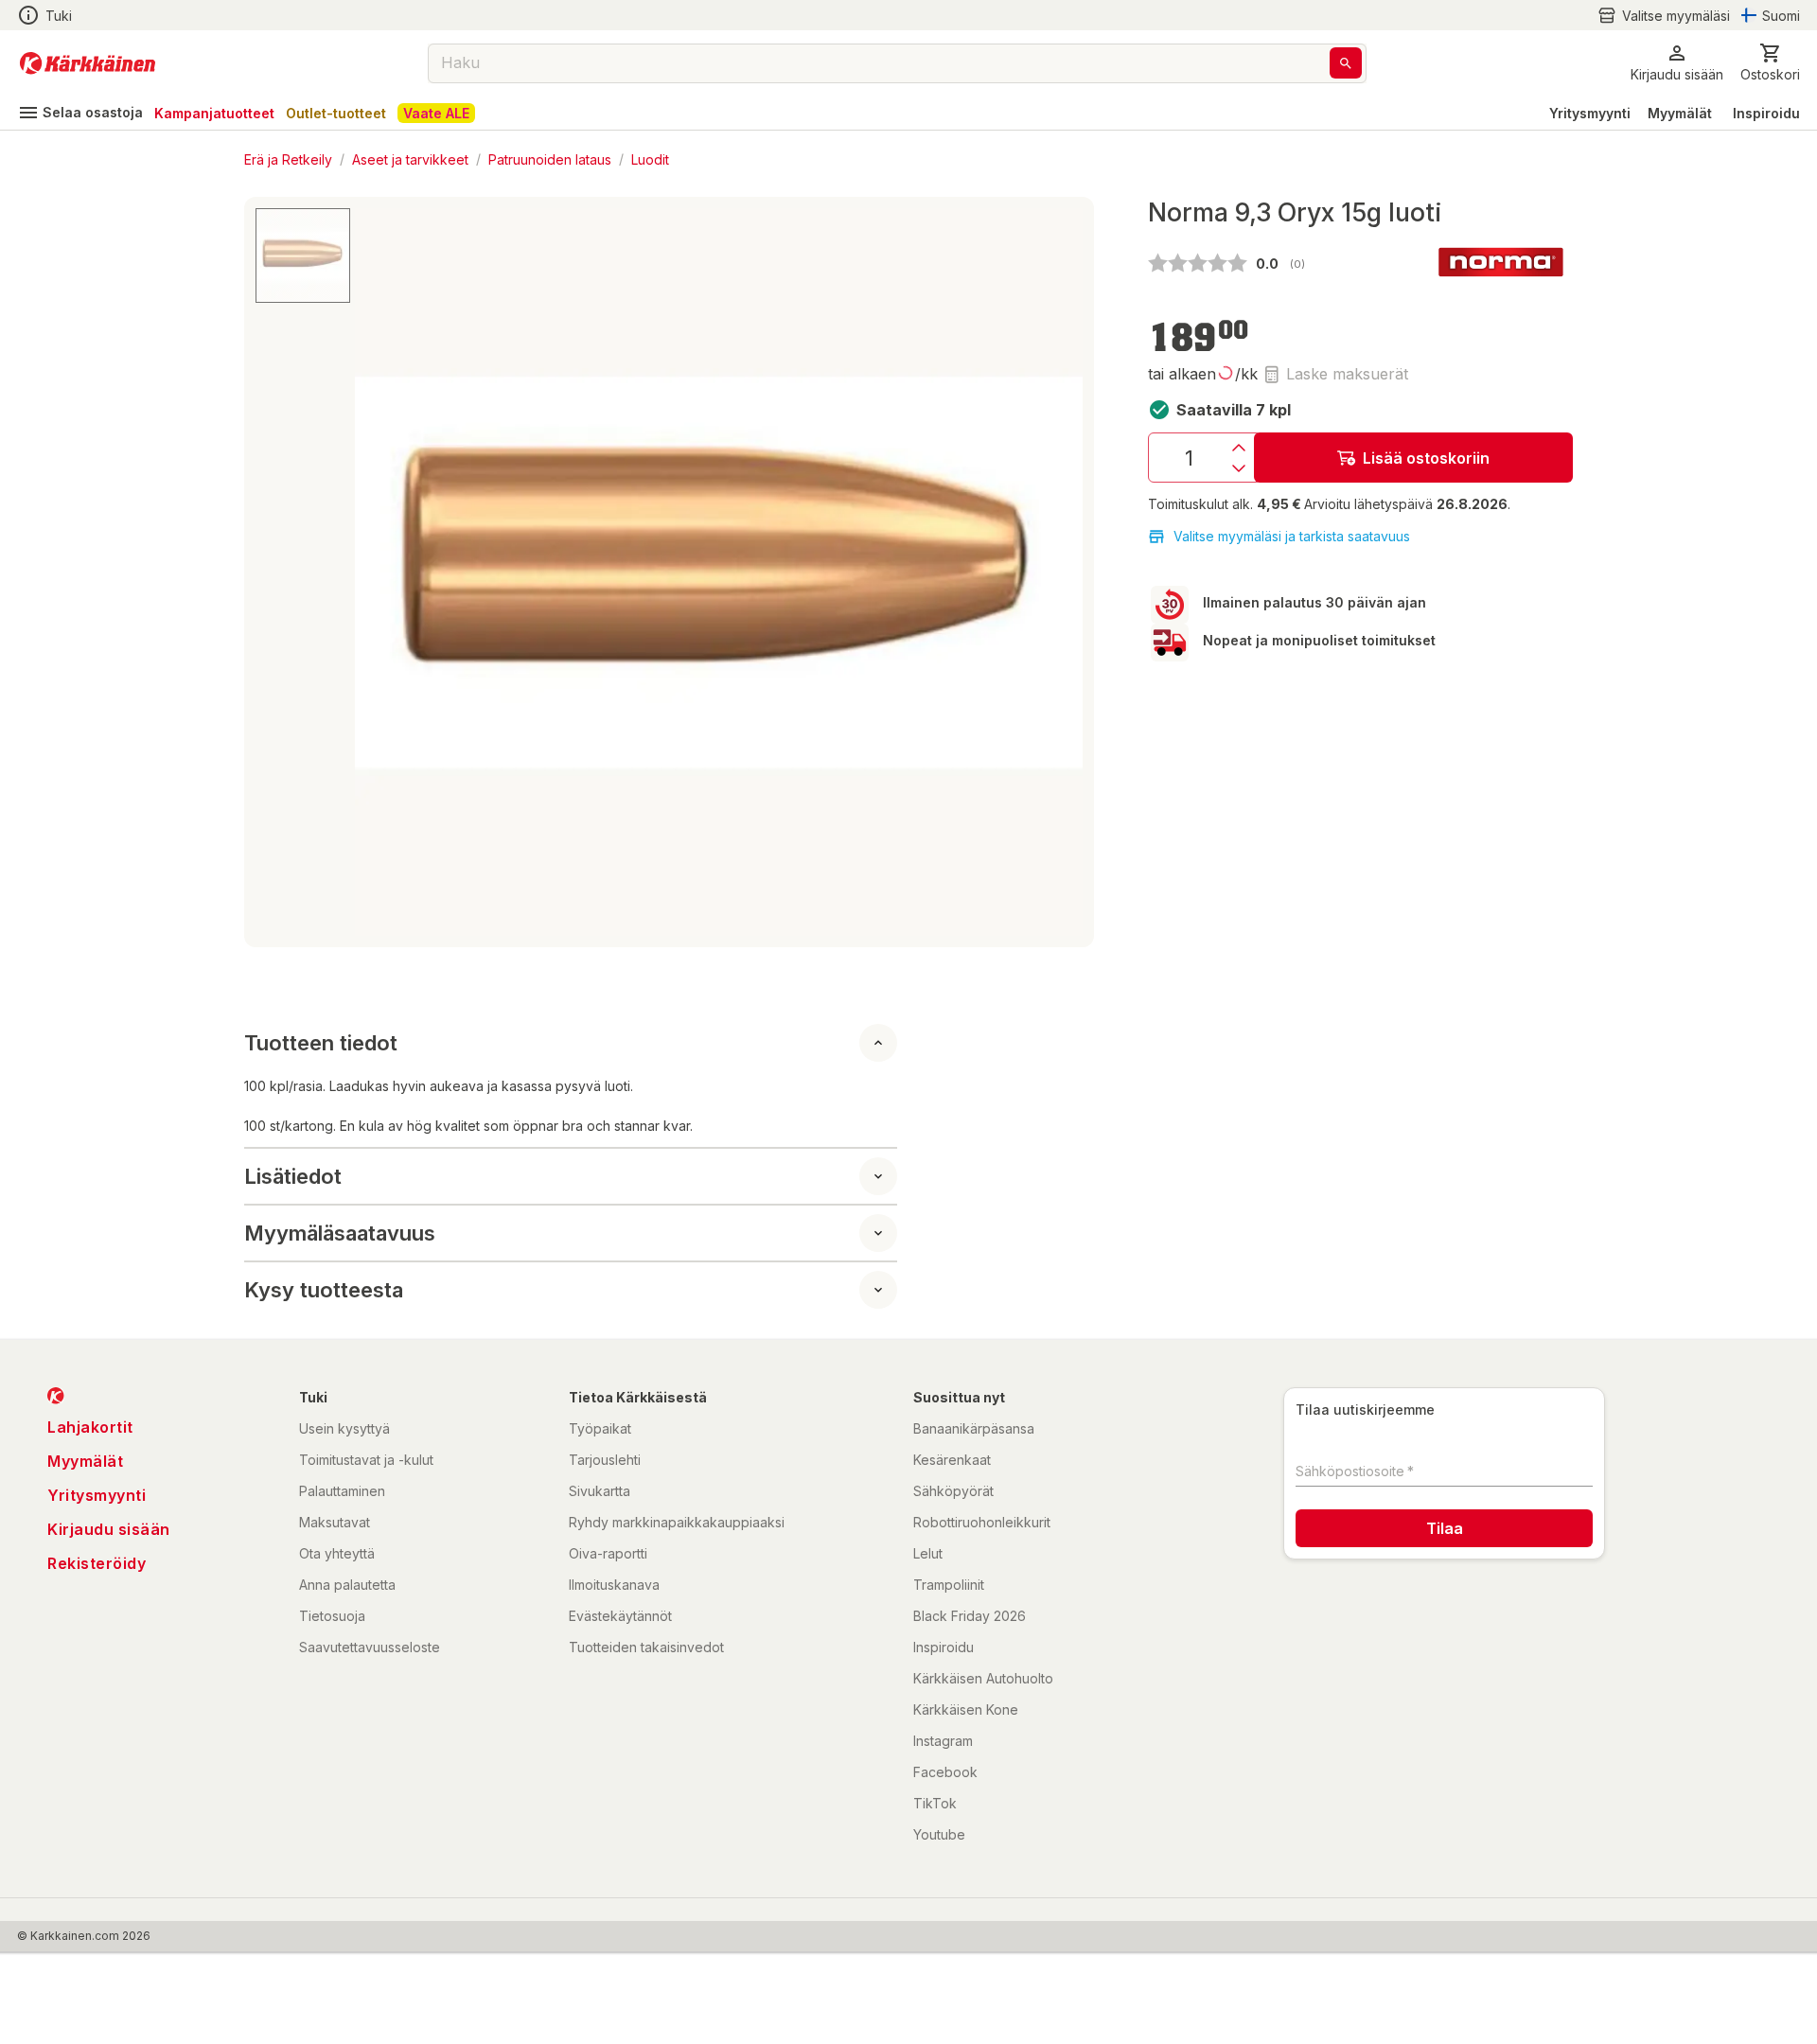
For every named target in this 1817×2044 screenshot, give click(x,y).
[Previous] (380, 573)
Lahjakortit (90, 1427)
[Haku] (1346, 63)
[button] (1664, 16)
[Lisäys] (1239, 448)
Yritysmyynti (1590, 113)
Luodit (650, 159)
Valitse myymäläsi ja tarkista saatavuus (1292, 536)
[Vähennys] (1239, 468)
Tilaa (1445, 1528)
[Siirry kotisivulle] (88, 63)
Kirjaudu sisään (109, 1529)
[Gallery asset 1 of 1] (719, 572)
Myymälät (1680, 113)
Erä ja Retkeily (288, 159)
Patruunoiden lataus (550, 159)
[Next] (1057, 573)
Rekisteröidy (97, 1563)
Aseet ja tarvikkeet (410, 159)
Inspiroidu (1766, 113)
